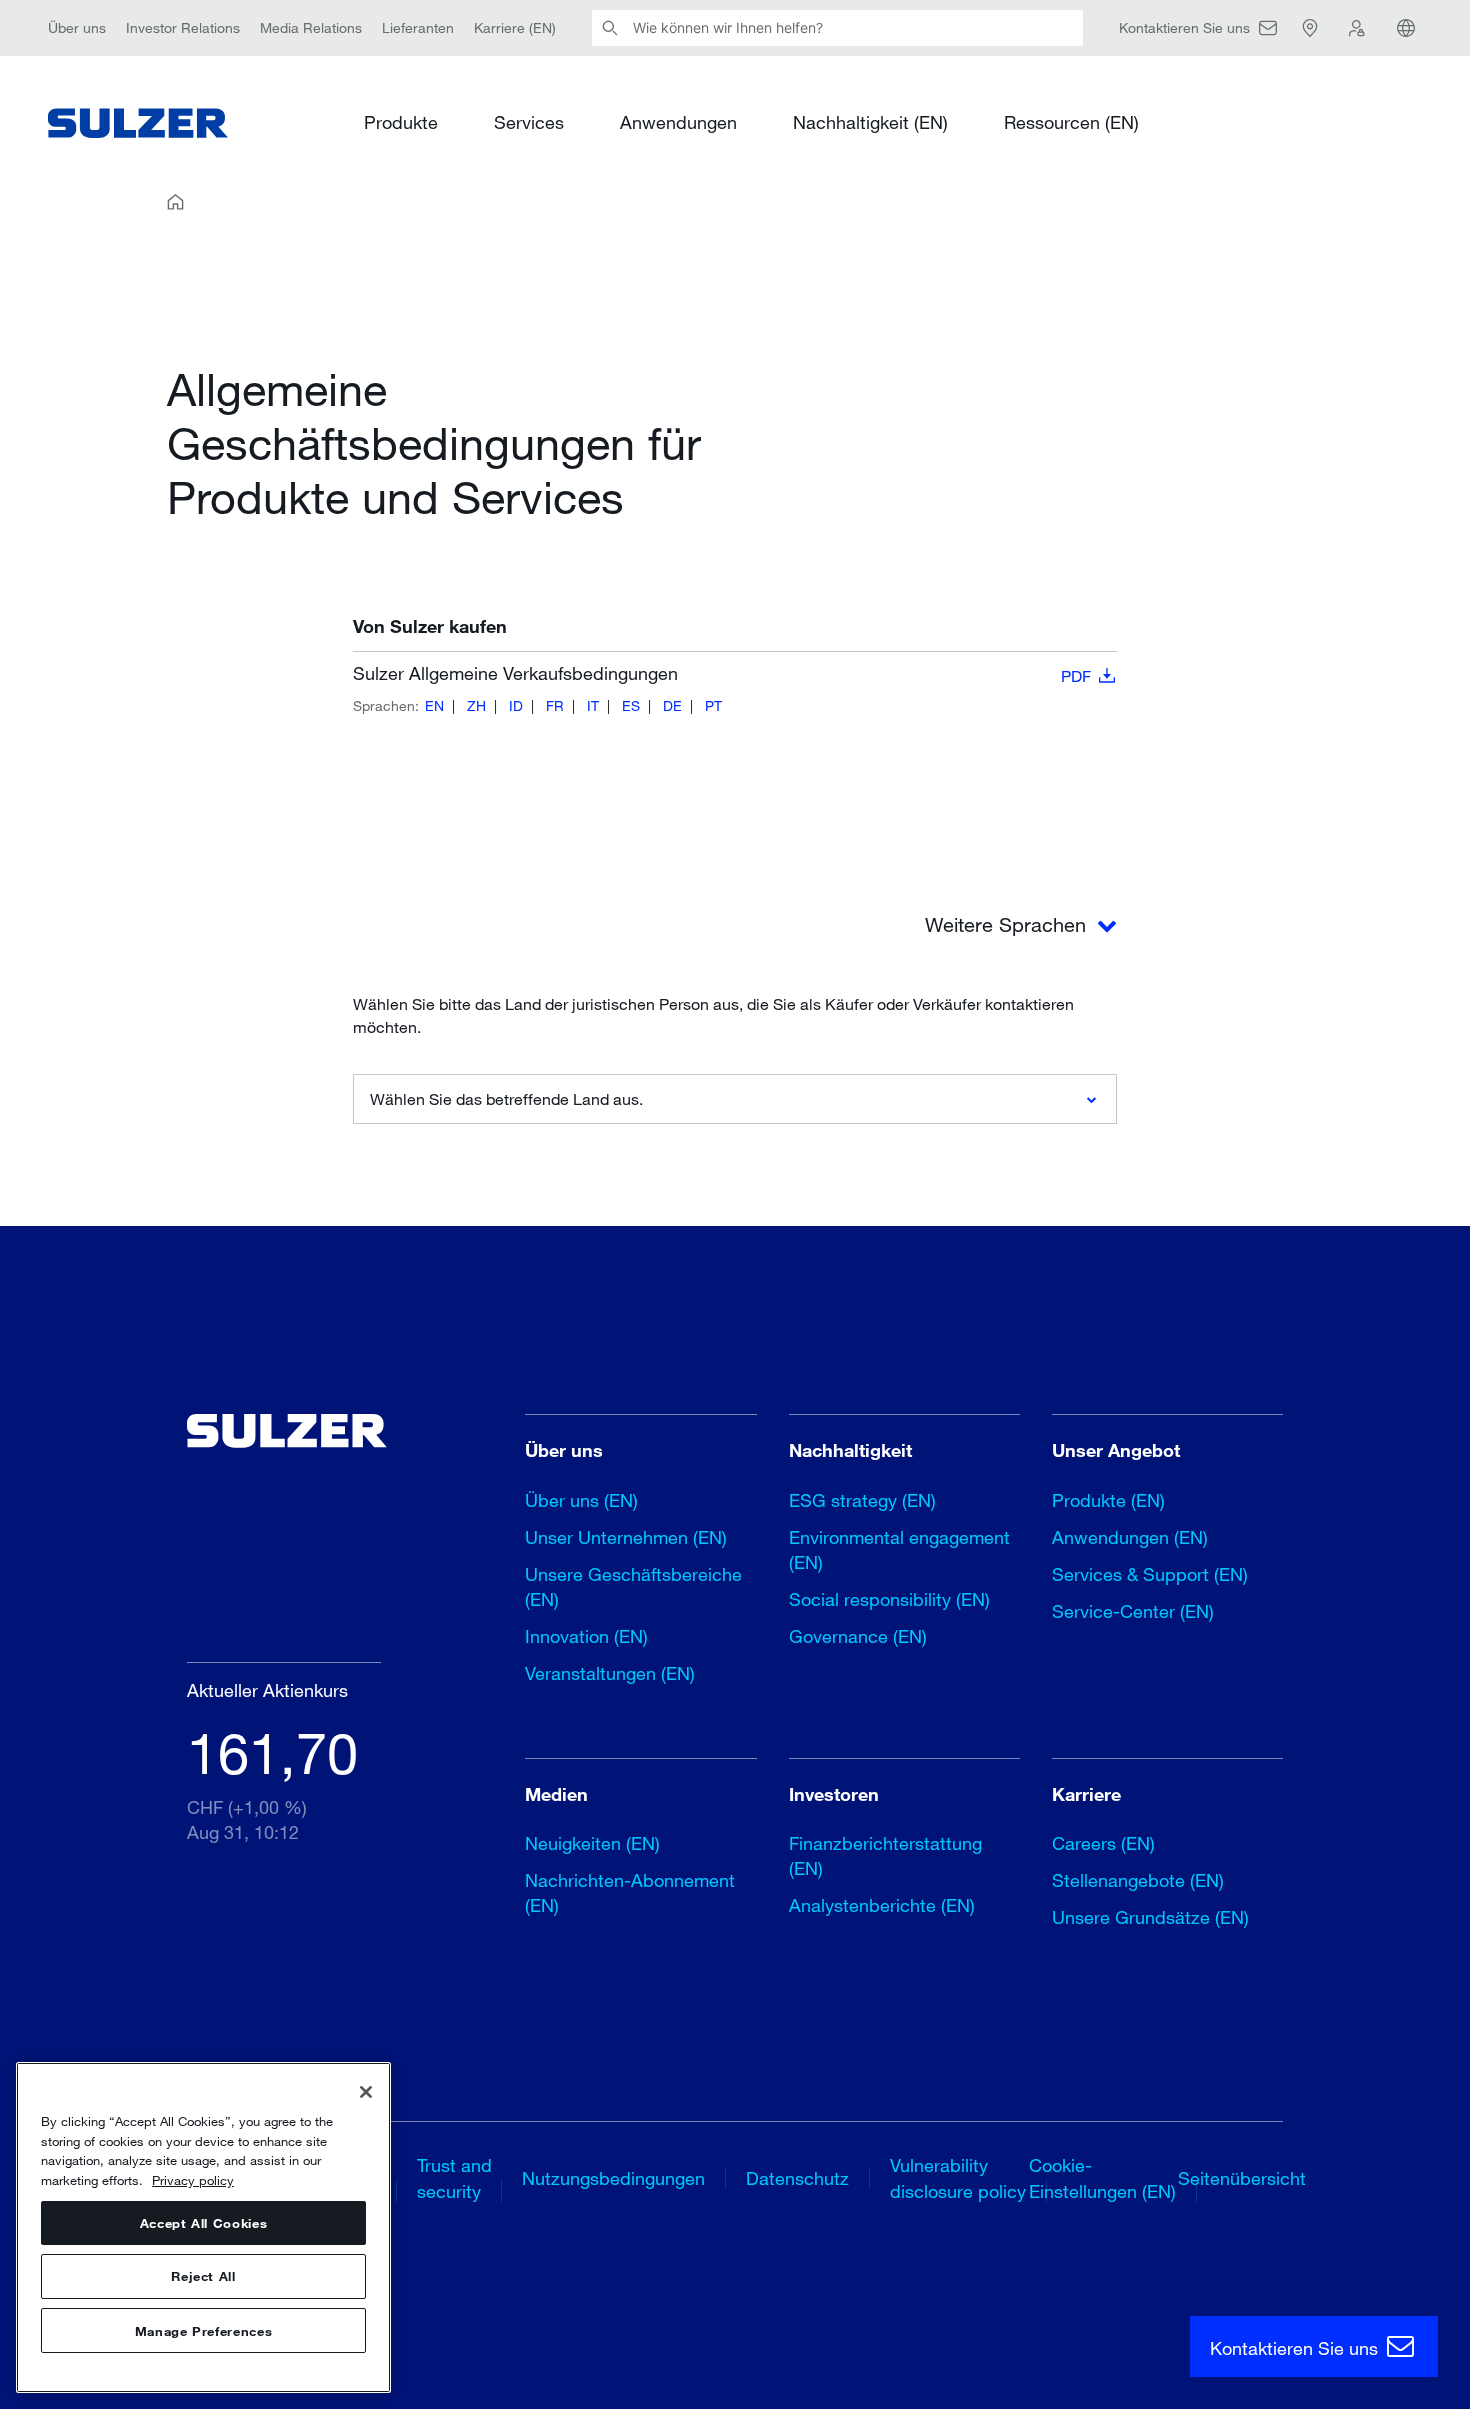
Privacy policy (193, 2180)
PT (713, 705)
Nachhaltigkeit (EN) (870, 122)
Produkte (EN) (1108, 1500)
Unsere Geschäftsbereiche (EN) (633, 1586)
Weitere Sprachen (1008, 924)
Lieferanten (418, 27)
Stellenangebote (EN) (1138, 1880)
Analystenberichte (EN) (882, 1905)
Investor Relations (183, 27)
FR (555, 705)
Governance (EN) (858, 1636)
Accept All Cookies (204, 2223)
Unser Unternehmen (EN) (626, 1537)
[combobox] (735, 1099)
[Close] (366, 2092)
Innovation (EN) (586, 1636)
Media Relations (311, 27)
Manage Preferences (204, 2331)
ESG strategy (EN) (862, 1500)
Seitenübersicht (1242, 2178)
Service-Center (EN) (1133, 1611)
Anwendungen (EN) (1130, 1537)
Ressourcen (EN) (1071, 122)
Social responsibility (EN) (889, 1599)
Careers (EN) (1103, 1843)
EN (434, 705)
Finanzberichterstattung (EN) (885, 1855)
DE (672, 705)
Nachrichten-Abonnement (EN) (630, 1892)
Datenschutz (797, 2178)
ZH (476, 705)
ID (516, 705)
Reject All (203, 2277)
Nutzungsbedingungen (613, 2178)
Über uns (77, 27)
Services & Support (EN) (1150, 1574)
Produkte (401, 122)
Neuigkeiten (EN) (592, 1843)
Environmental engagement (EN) (899, 1549)
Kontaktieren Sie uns (1296, 2348)
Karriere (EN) (515, 27)
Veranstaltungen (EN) (610, 1673)
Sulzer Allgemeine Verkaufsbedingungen (722, 674)
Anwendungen (678, 122)
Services (529, 122)
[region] (203, 2227)
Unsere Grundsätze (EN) (1150, 1917)
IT (593, 705)
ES (631, 705)
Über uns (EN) (581, 1500)
